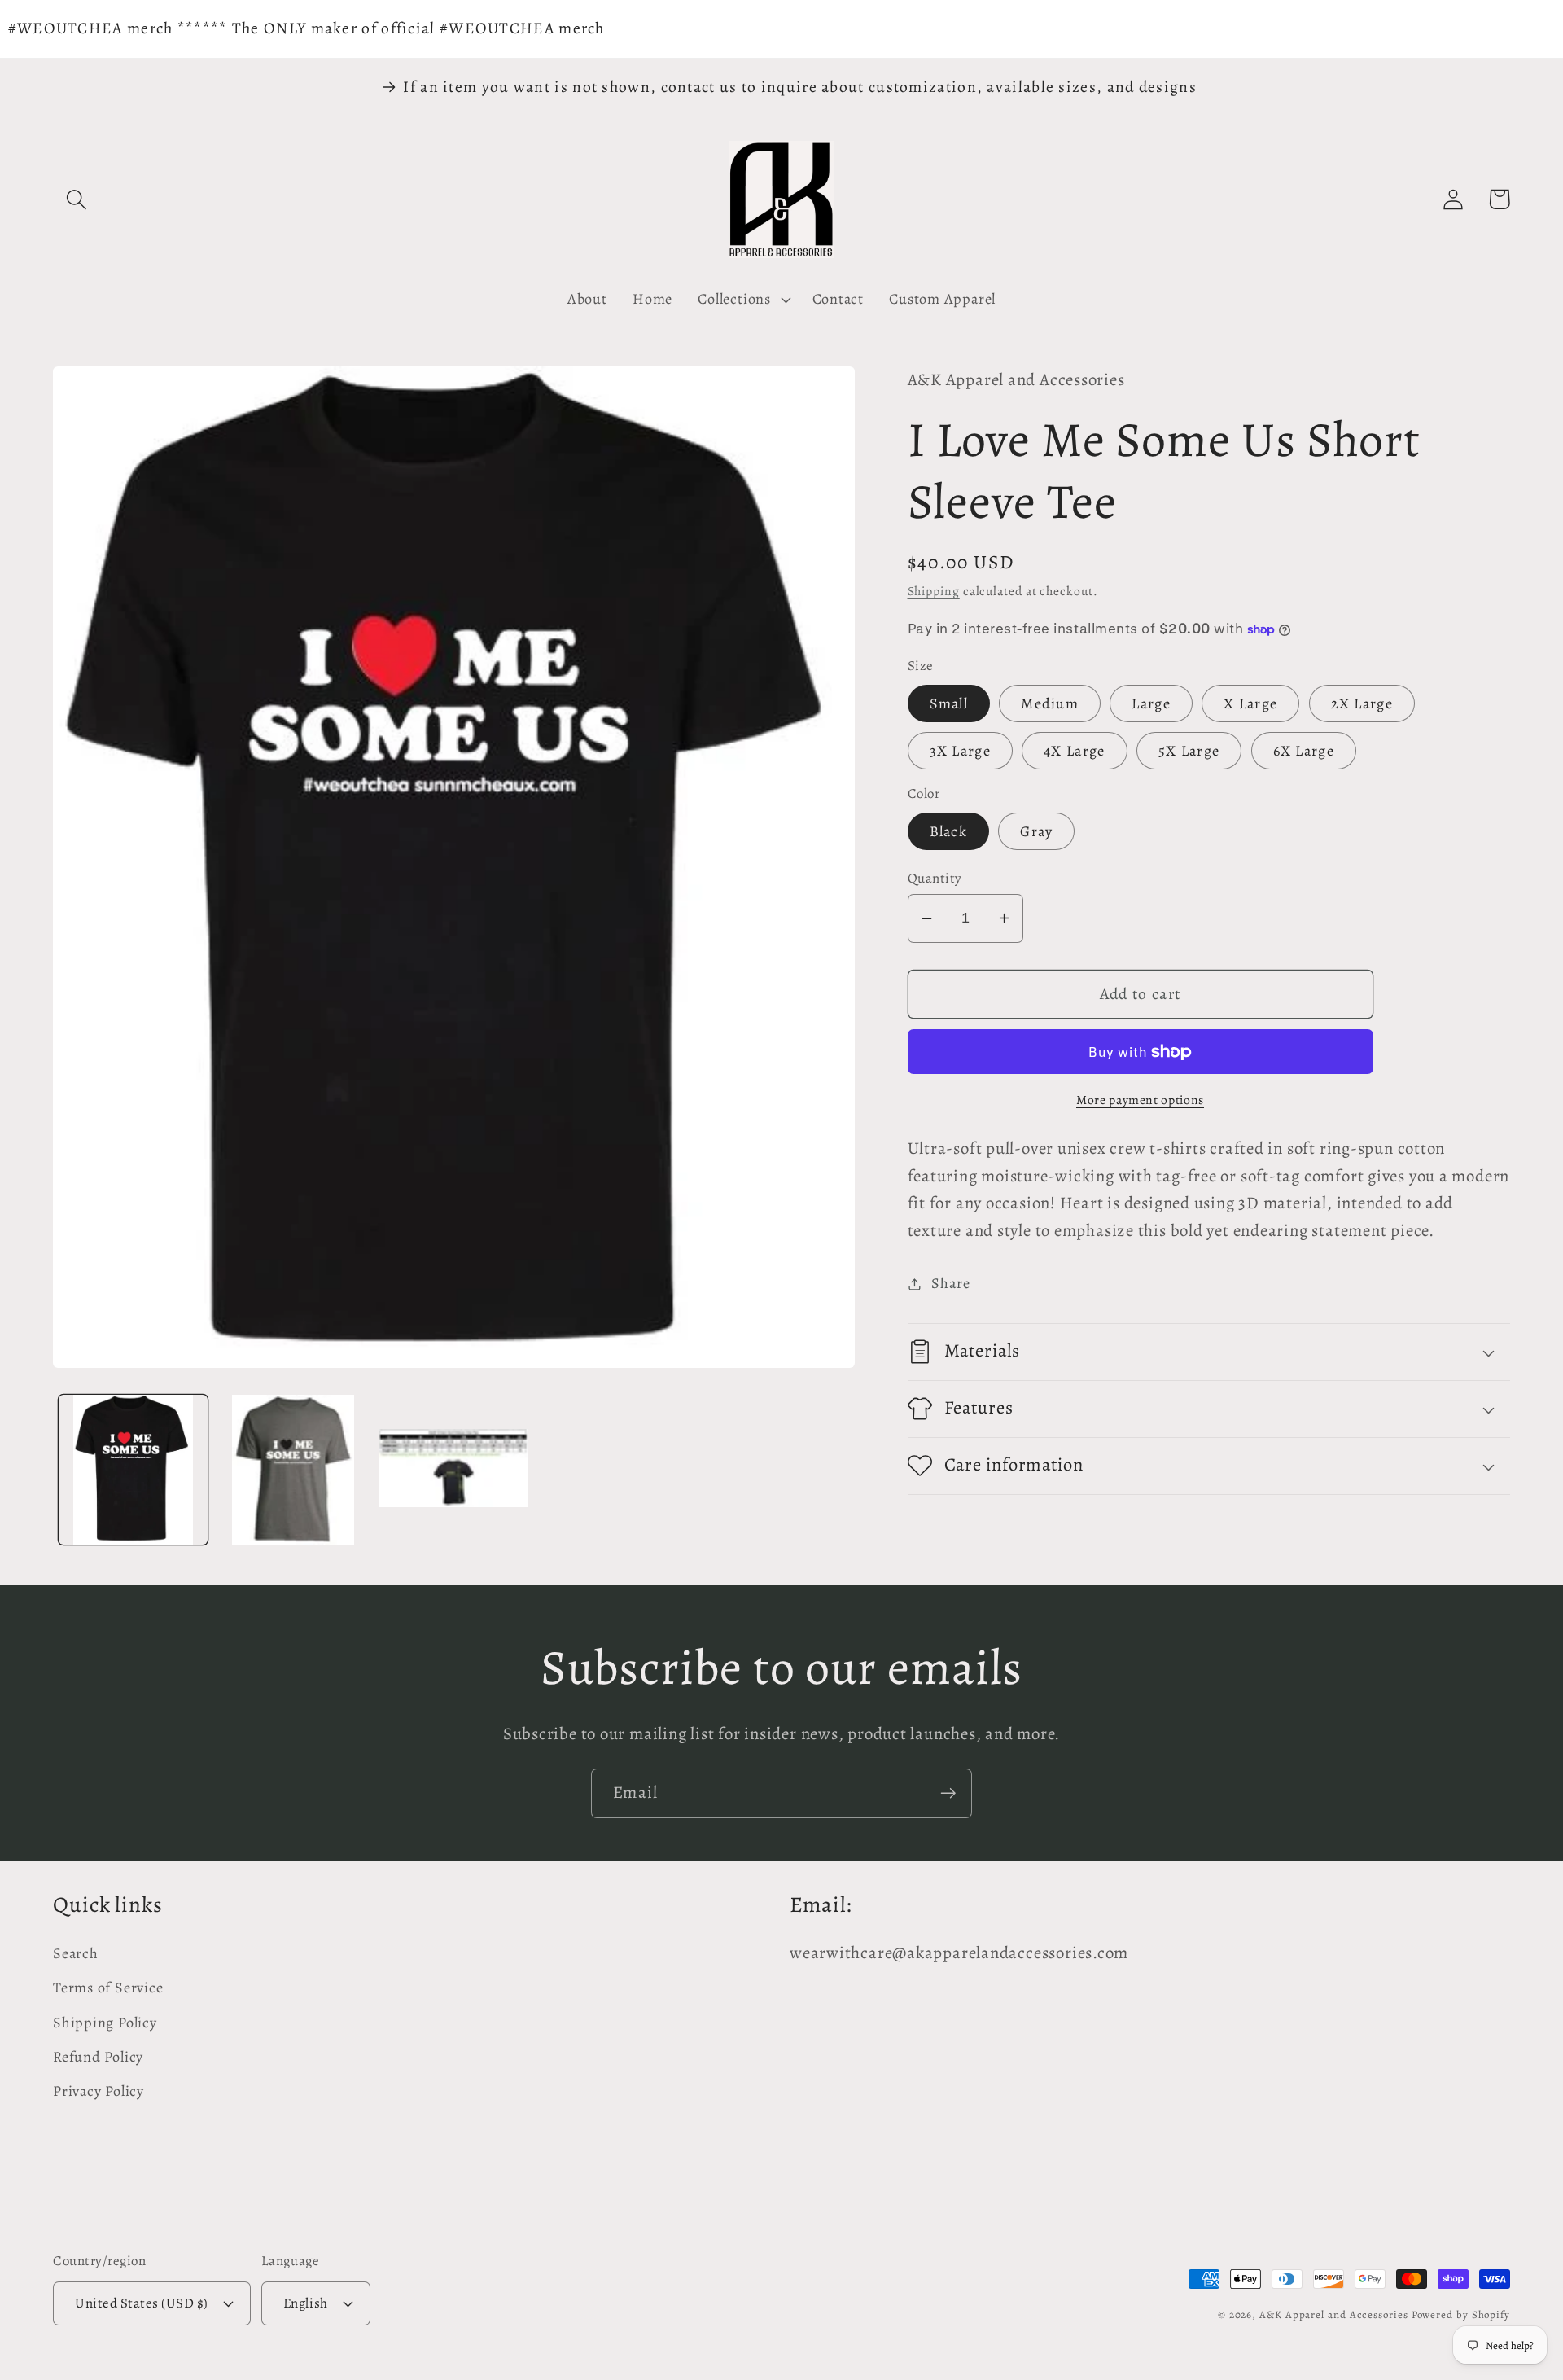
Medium (1050, 703)
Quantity (935, 878)
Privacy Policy (99, 2091)
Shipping (934, 591)
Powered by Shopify (1461, 2314)
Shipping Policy (105, 2023)
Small (949, 703)
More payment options (1140, 1100)
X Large (1250, 703)
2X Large (1362, 703)
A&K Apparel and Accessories (1334, 2314)
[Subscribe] (948, 1793)
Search (76, 1953)
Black (949, 831)
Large (1151, 703)
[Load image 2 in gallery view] (293, 1470)
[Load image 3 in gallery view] (453, 1470)
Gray (1036, 831)
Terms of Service (108, 1988)
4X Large (1074, 751)
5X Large (1189, 751)
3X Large (960, 751)
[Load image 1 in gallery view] (134, 1470)
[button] (76, 199)
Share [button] (950, 1283)
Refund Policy (98, 2057)
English (306, 2303)
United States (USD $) (142, 2303)
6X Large (1304, 751)
